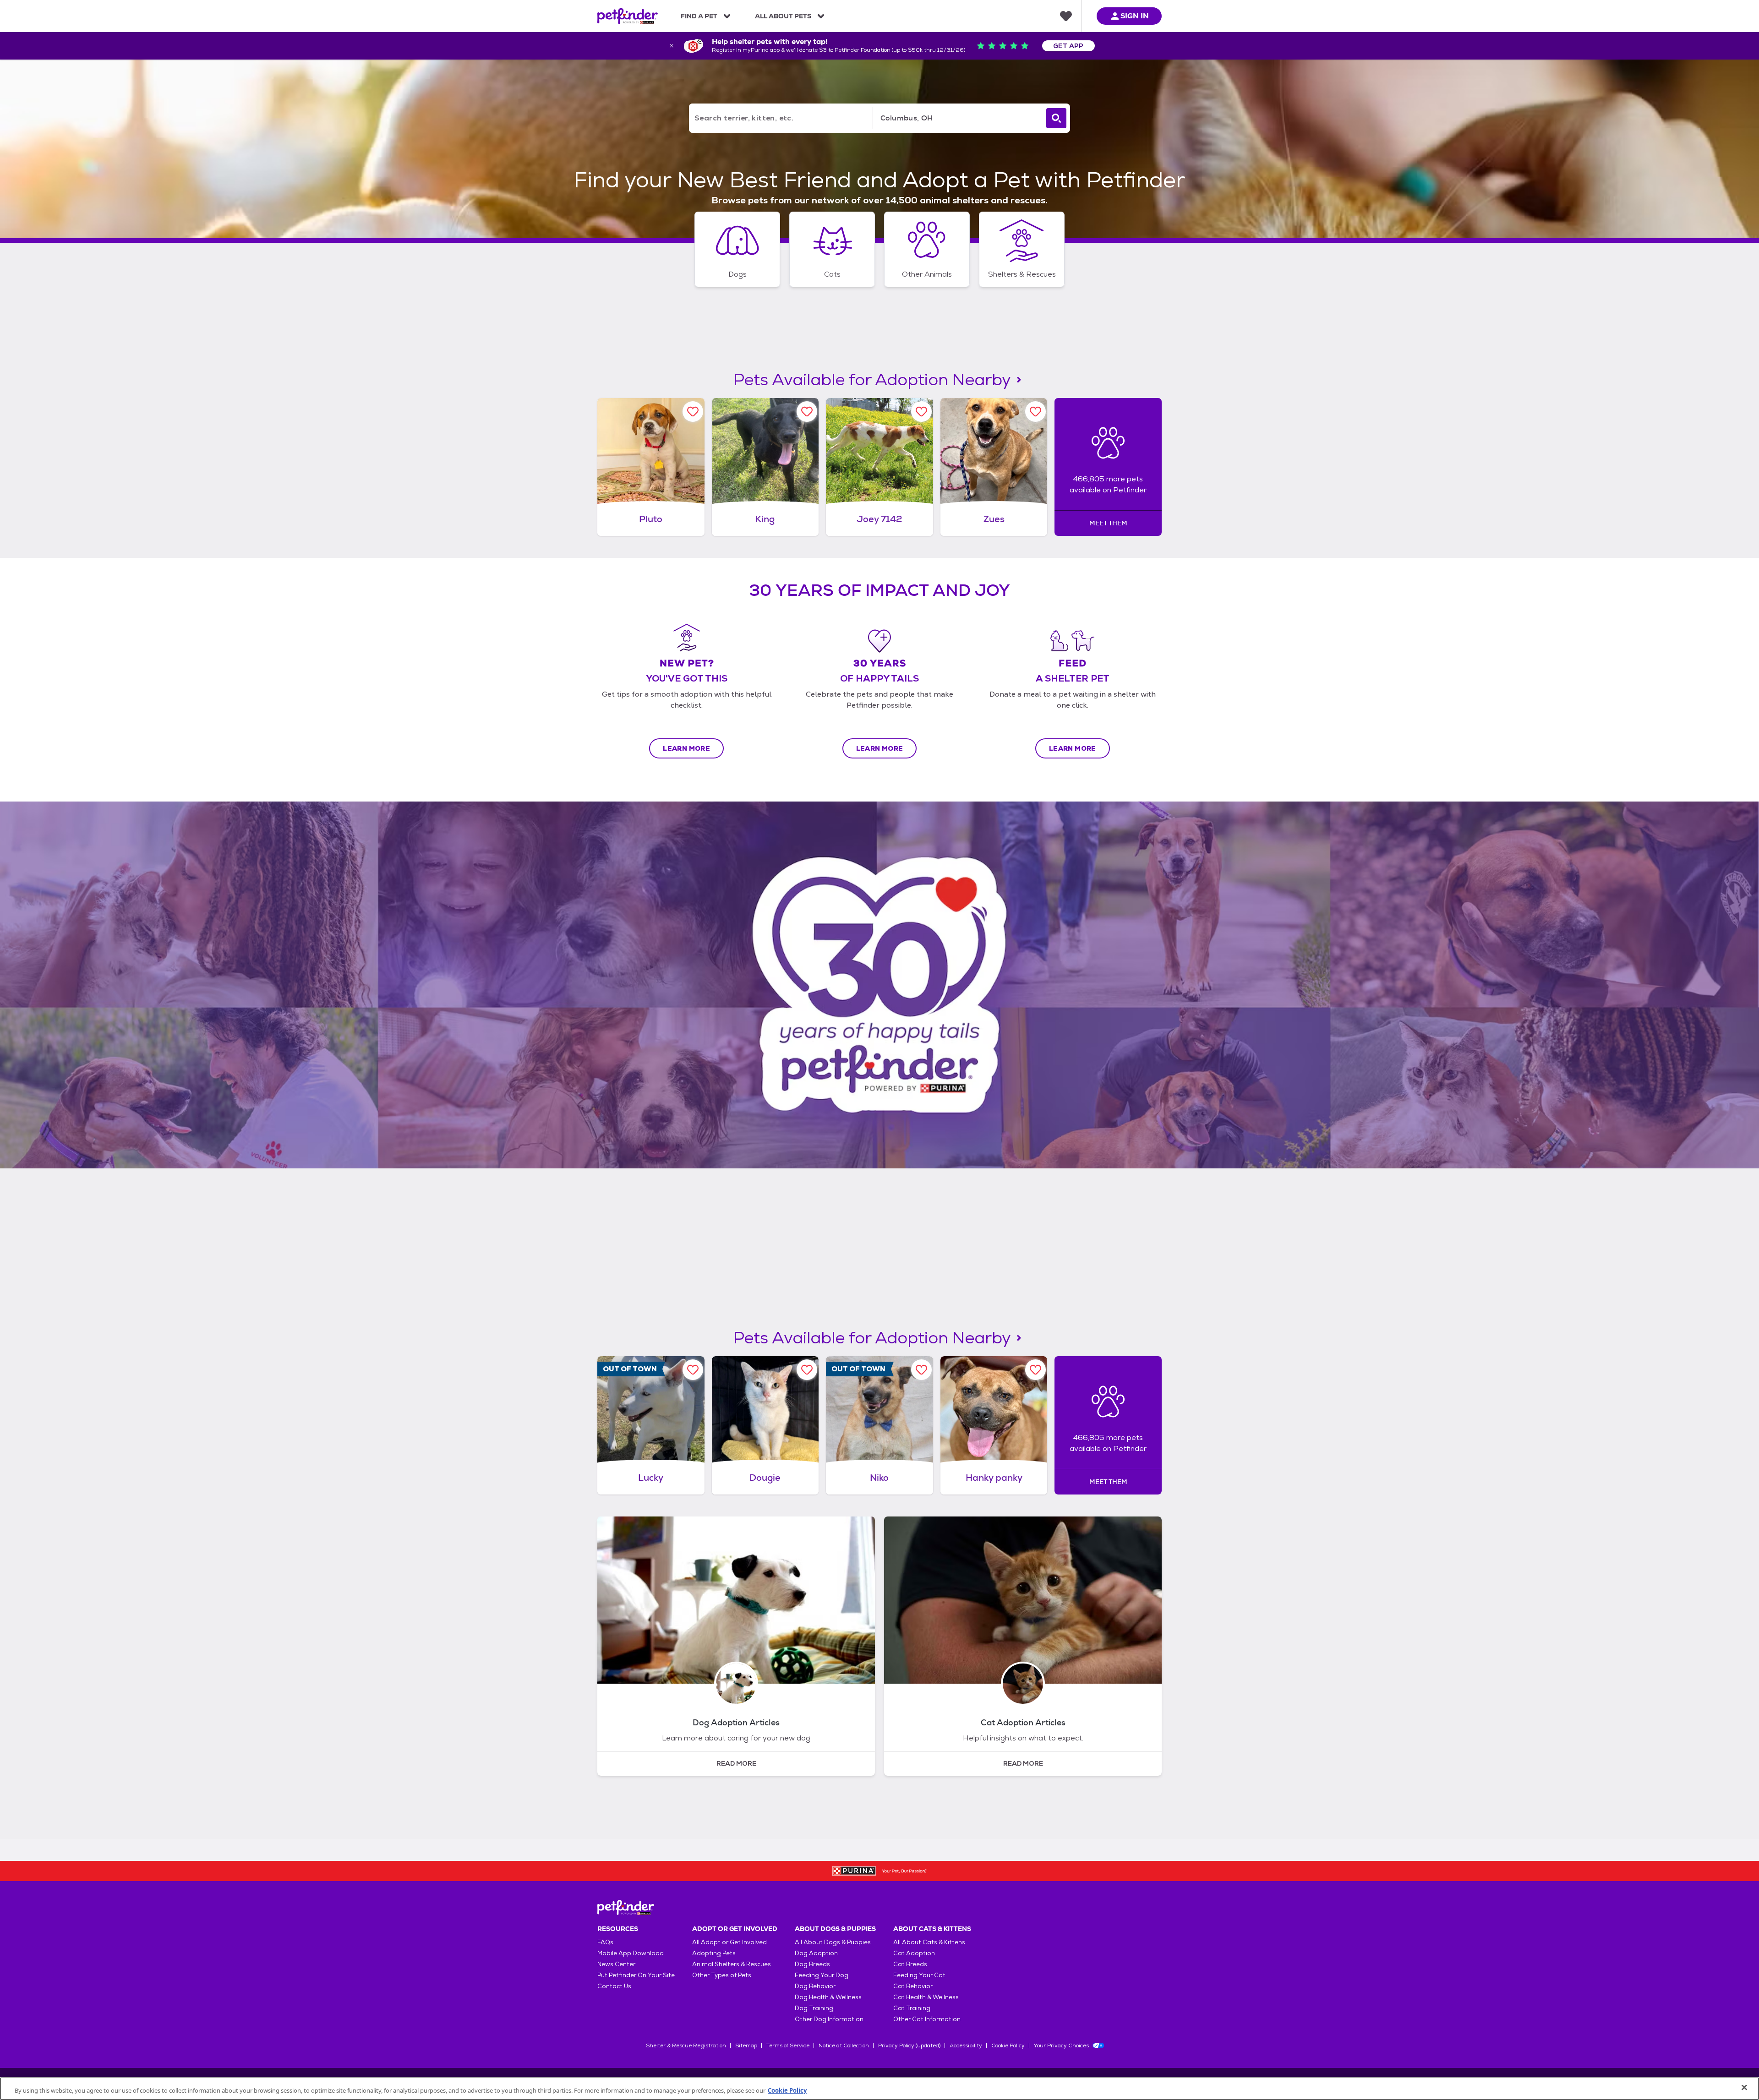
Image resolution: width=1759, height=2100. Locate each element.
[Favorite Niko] (921, 1370)
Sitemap (746, 2045)
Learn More (686, 748)
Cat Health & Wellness (926, 1997)
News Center (616, 1964)
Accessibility (966, 2045)
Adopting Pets (714, 1953)
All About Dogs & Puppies (833, 1942)
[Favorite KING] (807, 412)
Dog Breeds (812, 1964)
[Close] (1744, 2088)
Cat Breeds (910, 1964)
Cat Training (912, 2008)
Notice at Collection (844, 2045)
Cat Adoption (914, 1953)
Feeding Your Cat (919, 1975)
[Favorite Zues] (1035, 412)
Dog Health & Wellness (828, 1997)
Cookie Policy (1008, 2045)
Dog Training (814, 2008)
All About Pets (783, 16)
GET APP (1068, 46)
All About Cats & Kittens (929, 1942)
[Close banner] (672, 46)
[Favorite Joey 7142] (921, 412)
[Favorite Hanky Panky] (1035, 1370)
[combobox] (958, 118)
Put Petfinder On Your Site (636, 1975)
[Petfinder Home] (628, 16)
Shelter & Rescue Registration (686, 2045)
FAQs (605, 1942)
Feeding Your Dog (822, 1975)
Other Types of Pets (722, 1975)
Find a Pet (699, 16)
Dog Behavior (815, 1986)
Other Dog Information (829, 2019)
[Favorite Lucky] (693, 1370)
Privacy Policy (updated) (909, 2045)
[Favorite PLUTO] (693, 412)
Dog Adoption (816, 1953)
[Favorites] (1066, 16)
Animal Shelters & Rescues (732, 1964)
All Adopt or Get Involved (729, 1942)
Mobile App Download (631, 1953)
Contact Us (614, 1986)
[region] (879, 2089)
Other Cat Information (927, 2019)
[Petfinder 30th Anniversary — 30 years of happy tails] (879, 985)
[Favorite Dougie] (807, 1370)
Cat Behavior (913, 1986)
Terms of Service (788, 2045)
